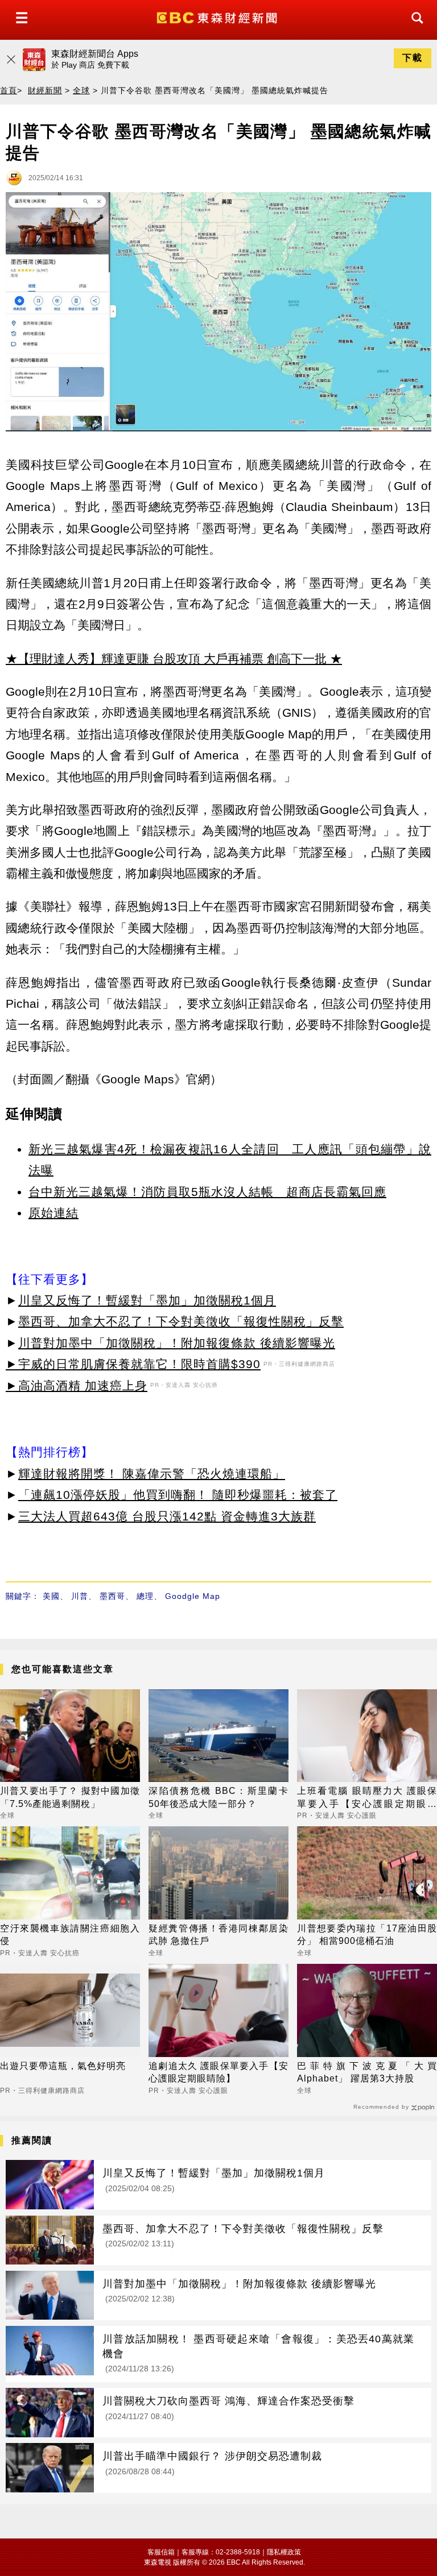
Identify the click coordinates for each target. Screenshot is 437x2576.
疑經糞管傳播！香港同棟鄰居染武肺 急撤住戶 (218, 1935)
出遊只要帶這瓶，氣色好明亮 (63, 2066)
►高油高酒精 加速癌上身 (77, 1385)
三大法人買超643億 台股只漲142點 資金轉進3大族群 (167, 1516)
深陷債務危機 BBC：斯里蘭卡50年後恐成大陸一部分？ (218, 1797)
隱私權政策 (284, 2552)
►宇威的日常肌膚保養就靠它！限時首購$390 (133, 1364)
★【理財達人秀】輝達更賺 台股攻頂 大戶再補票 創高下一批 (166, 658)
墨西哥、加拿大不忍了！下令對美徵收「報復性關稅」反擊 (181, 1321)
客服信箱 (161, 2552)
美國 (51, 1596)
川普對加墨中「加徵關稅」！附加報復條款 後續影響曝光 (177, 1343)
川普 (80, 1596)
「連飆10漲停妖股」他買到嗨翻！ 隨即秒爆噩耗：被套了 (178, 1495)
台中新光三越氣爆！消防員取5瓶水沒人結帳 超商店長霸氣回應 (207, 1192)
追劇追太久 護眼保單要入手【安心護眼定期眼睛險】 (218, 2072)
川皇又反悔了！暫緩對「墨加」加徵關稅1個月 (147, 1300)
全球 (81, 90)
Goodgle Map (193, 1596)
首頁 (9, 90)
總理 (145, 1596)
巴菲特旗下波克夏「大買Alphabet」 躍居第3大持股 (367, 2072)
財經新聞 (45, 90)
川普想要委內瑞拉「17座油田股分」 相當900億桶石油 (367, 1935)
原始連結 (53, 1213)
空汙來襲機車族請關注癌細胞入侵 (70, 1935)
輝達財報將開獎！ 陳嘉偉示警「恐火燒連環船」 (152, 1474)
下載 (413, 58)
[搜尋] (414, 28)
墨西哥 (112, 1596)
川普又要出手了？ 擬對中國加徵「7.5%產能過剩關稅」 (70, 1797)
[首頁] (218, 17)
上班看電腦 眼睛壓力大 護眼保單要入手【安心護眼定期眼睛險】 (367, 1798)
